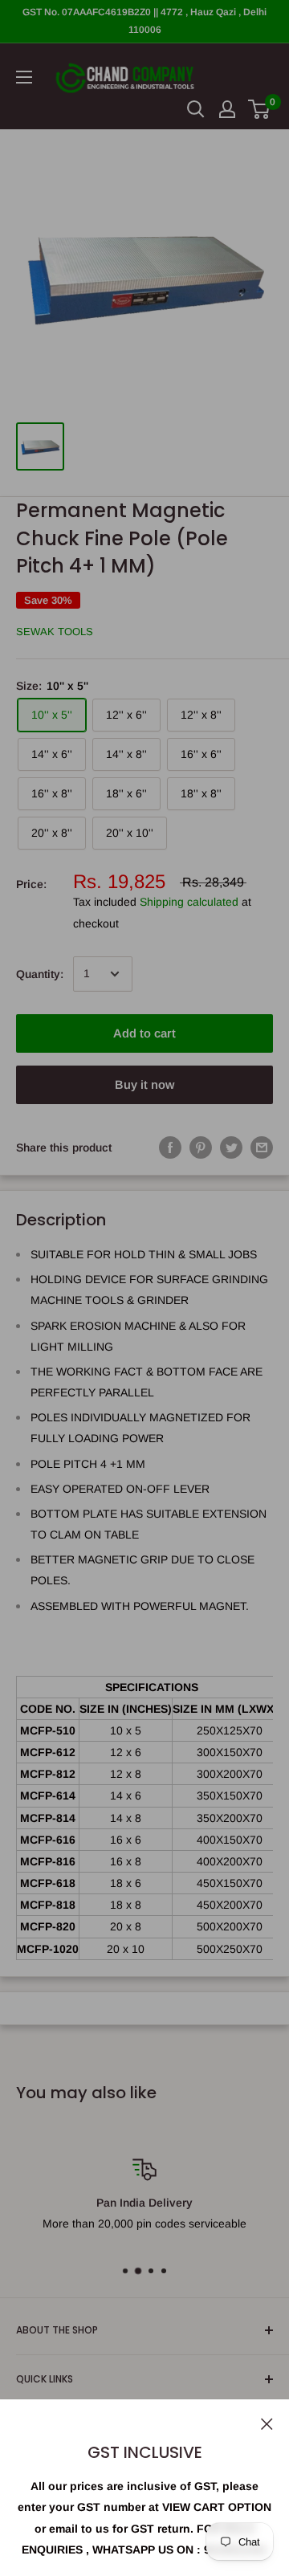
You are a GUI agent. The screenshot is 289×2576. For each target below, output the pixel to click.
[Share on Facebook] (170, 1147)
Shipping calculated (189, 902)
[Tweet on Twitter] (231, 1147)
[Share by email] (262, 1147)
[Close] (267, 2423)
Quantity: (40, 974)
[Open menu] (24, 77)
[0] (260, 109)
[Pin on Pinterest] (201, 1147)
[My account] (227, 109)
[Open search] (196, 109)
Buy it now (144, 1084)
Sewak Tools (55, 632)
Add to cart (144, 1033)
